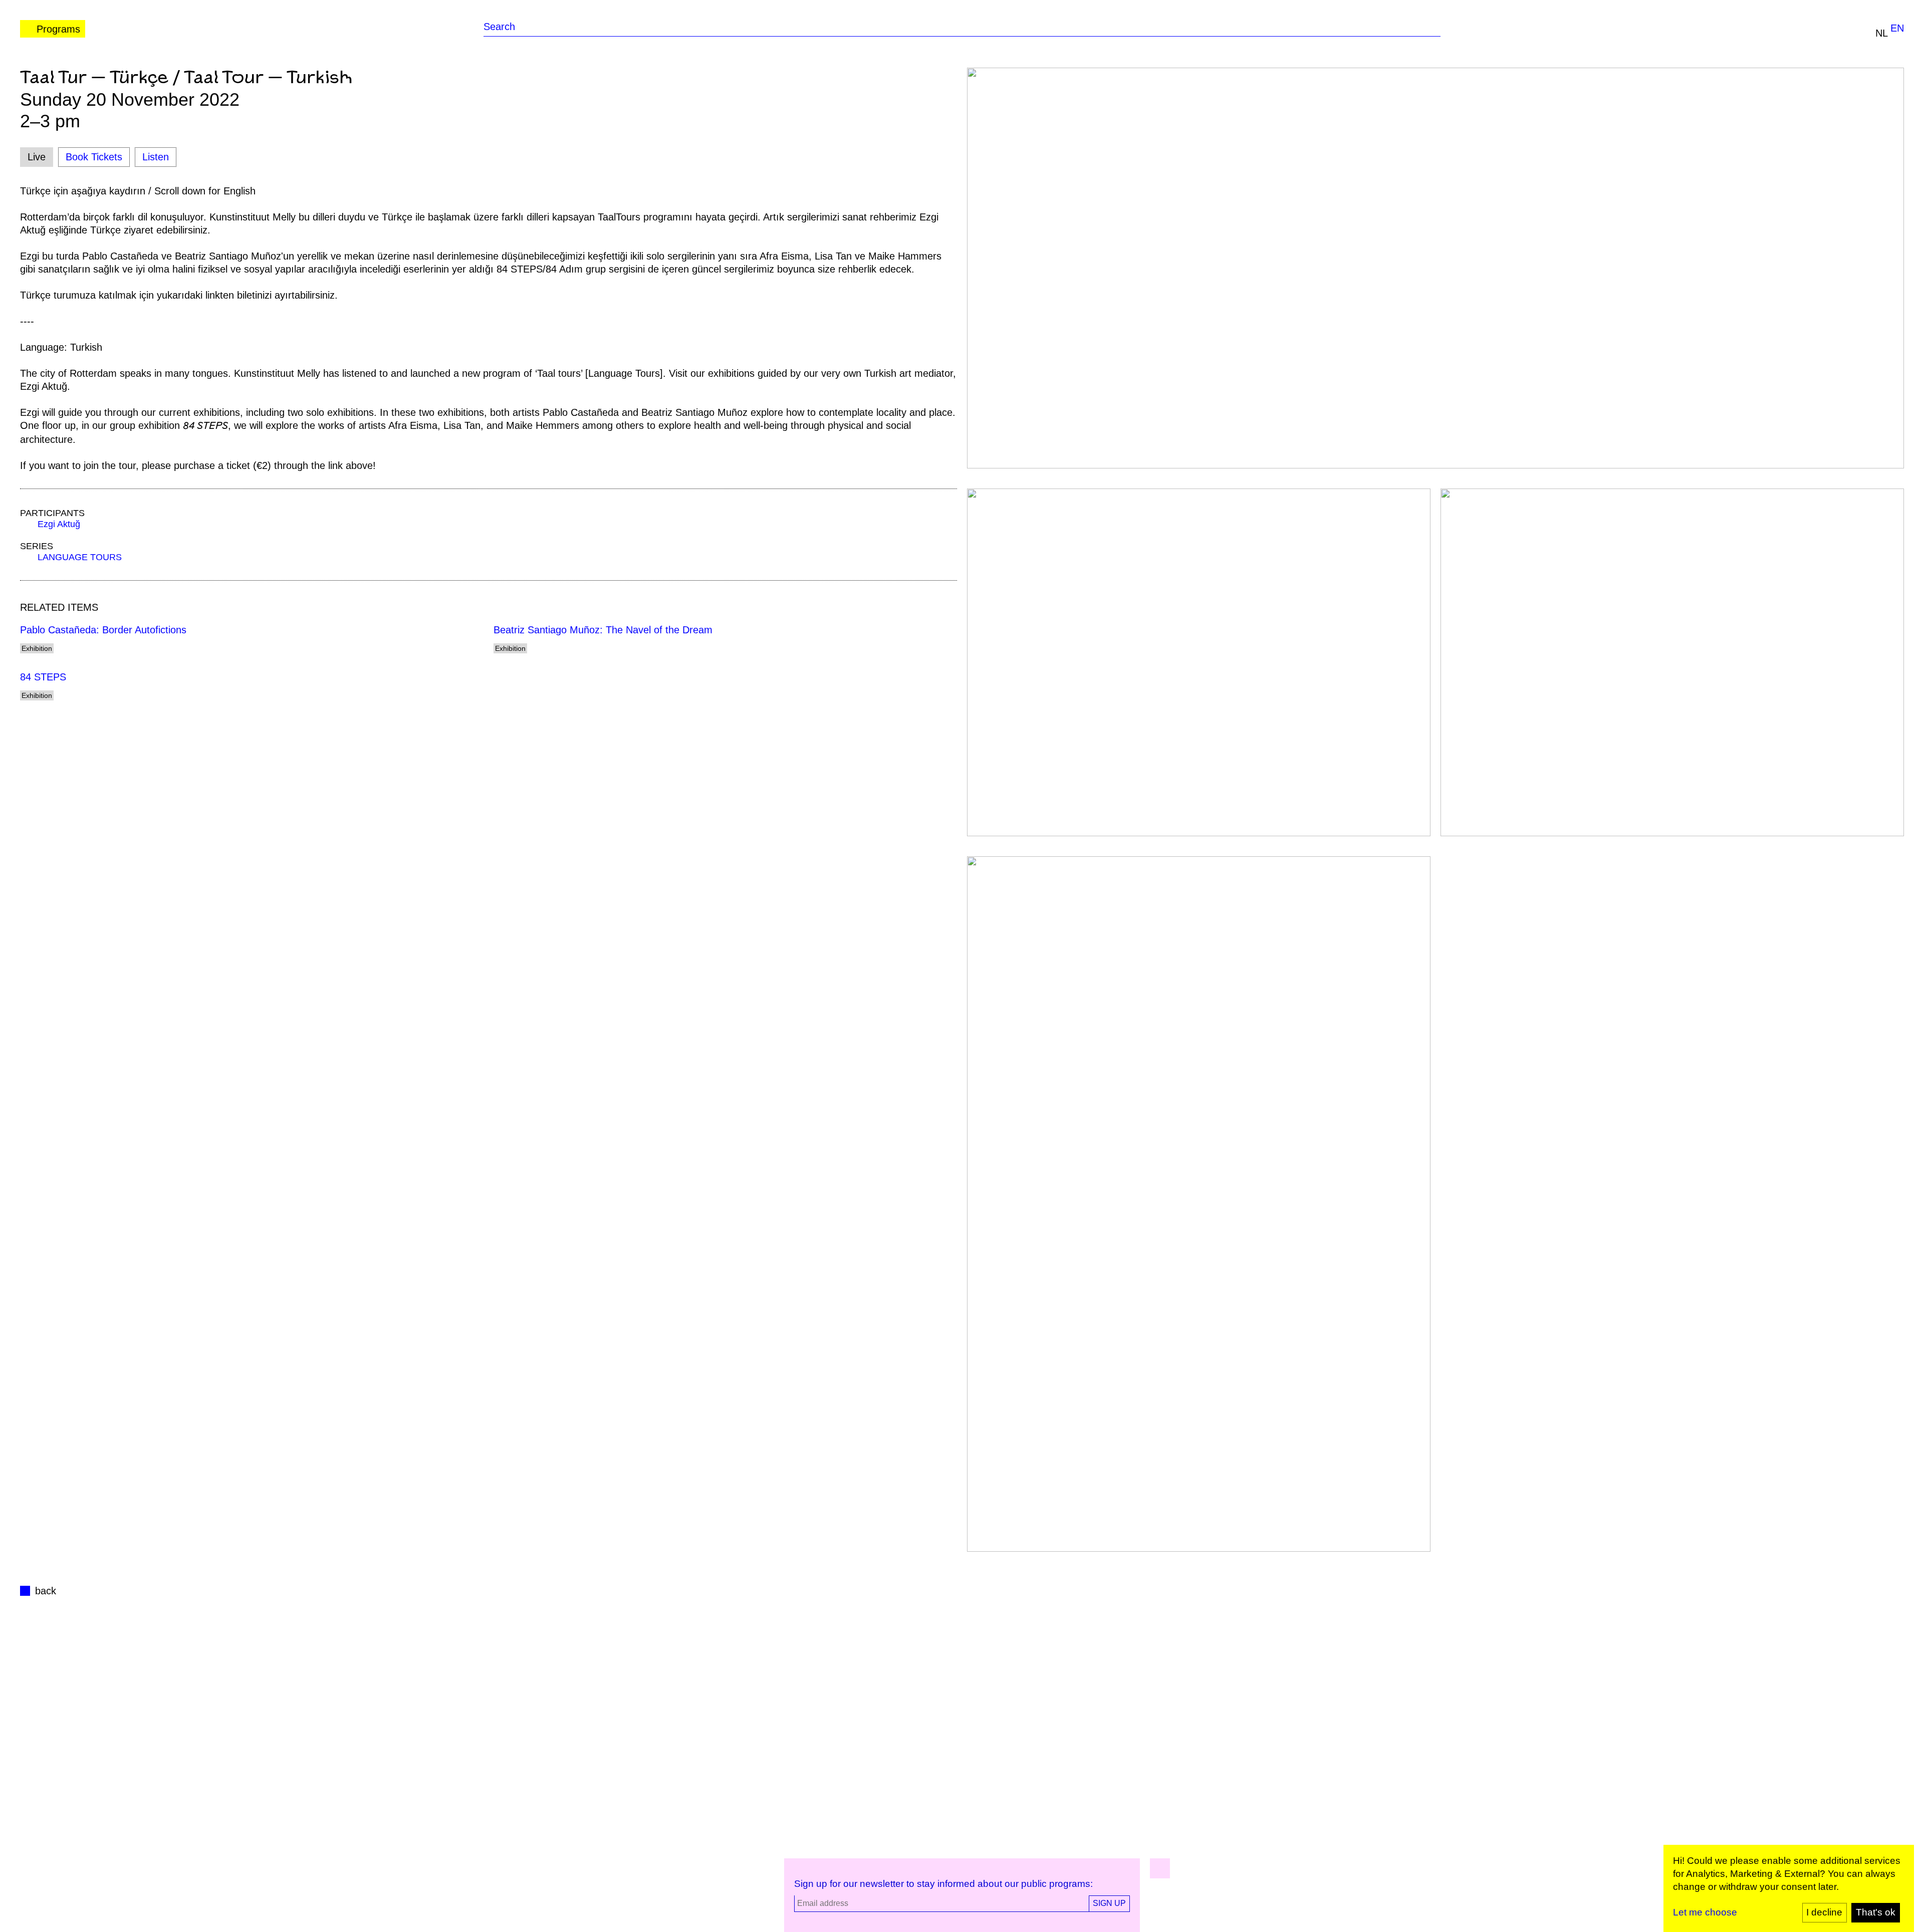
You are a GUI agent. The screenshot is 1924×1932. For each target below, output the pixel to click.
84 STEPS (43, 677)
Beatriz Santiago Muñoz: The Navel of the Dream (603, 630)
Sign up (1109, 1903)
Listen (156, 157)
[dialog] (1789, 1888)
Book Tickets (94, 157)
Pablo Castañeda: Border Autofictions (103, 630)
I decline (1824, 1912)
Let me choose (1705, 1912)
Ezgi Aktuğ (59, 524)
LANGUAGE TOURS (80, 557)
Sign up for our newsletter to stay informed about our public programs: (943, 1884)
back (46, 1591)
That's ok (1876, 1912)
